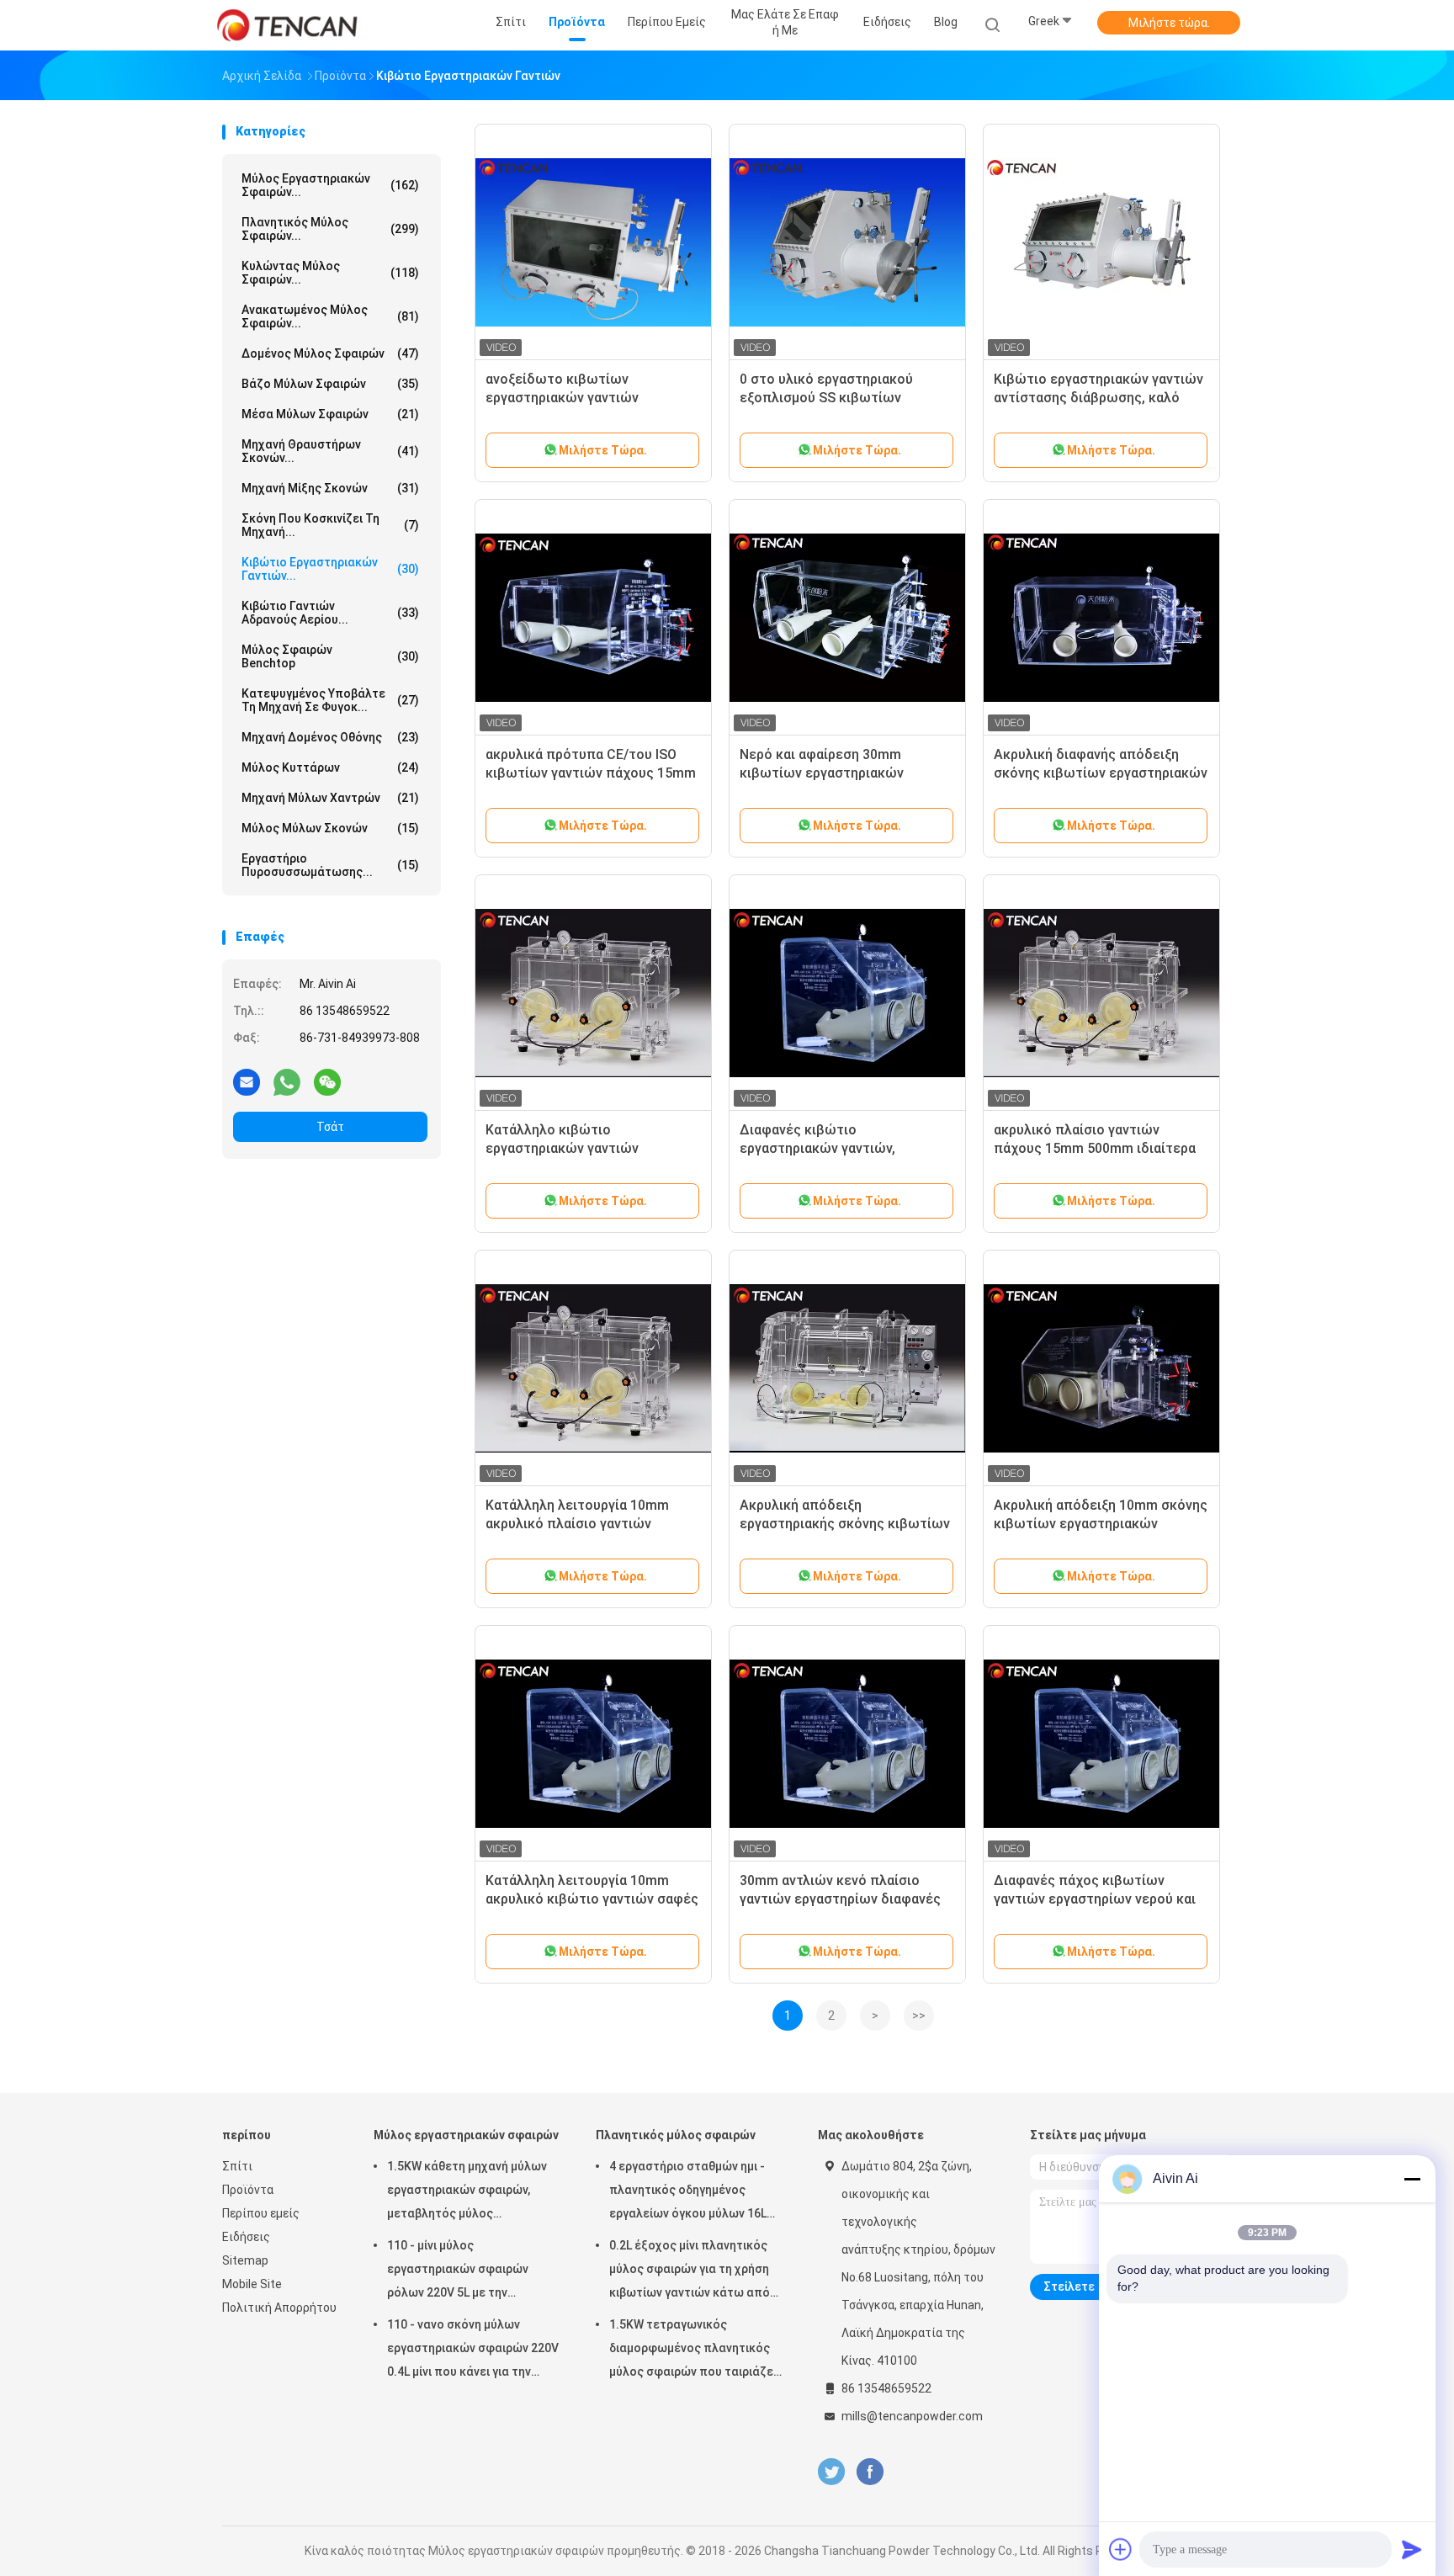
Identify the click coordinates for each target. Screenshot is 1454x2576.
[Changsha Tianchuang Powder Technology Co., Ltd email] (247, 1081)
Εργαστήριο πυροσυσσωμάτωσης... (330, 865)
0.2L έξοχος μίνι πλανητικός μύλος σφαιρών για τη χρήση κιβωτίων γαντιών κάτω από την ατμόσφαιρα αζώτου (690, 2271)
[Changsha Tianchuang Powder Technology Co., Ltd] (288, 25)
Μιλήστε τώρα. (1169, 23)
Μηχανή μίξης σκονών (330, 488)
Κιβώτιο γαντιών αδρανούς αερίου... (330, 613)
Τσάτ (330, 1127)
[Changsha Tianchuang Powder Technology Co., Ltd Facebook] (870, 2472)
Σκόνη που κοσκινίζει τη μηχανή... (330, 525)
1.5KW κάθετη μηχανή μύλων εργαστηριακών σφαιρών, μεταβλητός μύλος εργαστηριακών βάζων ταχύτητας (467, 2192)
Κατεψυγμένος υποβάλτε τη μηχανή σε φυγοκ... (330, 700)
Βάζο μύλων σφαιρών (330, 384)
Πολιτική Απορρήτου (279, 2308)
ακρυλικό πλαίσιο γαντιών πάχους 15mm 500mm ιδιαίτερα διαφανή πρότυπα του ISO (1095, 1148)
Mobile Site (252, 2284)
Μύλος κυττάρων (330, 767)
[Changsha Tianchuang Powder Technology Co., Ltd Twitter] (831, 2472)
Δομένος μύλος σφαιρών (330, 353)
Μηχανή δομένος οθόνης (330, 737)
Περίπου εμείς (261, 2213)
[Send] (1412, 2549)
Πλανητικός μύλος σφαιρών (676, 2135)
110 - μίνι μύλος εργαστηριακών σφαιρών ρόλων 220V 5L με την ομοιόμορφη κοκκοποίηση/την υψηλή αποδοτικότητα (473, 2271)
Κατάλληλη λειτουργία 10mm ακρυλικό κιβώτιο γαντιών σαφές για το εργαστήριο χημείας (592, 1899)
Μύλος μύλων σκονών (330, 828)
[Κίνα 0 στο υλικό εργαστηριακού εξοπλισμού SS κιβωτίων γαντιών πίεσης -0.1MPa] (847, 242)
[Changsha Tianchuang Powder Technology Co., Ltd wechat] (327, 1081)
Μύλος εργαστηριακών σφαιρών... (330, 185)
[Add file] (1121, 2549)
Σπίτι (237, 2166)
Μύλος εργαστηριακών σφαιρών (466, 2135)
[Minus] (1412, 2179)
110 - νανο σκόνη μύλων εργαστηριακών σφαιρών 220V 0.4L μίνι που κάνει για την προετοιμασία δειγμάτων (473, 2350)
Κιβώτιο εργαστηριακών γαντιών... (330, 569)
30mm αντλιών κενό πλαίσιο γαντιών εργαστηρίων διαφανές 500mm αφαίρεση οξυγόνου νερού (847, 1899)
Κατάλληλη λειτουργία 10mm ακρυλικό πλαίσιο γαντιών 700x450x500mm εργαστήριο (577, 1524)
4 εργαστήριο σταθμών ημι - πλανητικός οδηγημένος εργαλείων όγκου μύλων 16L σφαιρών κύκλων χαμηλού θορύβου (688, 2192)
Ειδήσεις (246, 2237)
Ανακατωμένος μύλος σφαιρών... (330, 316)
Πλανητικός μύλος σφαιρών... (330, 229)
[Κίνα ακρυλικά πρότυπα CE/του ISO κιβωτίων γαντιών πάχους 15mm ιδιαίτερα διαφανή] (593, 618)
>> (919, 2016)
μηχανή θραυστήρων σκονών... (330, 451)
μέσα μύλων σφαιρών (330, 414)
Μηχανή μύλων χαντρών (330, 798)
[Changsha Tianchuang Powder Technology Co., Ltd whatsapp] (287, 1081)
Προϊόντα (248, 2190)
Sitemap (245, 2260)
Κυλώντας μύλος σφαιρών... (330, 273)
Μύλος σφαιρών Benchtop (330, 656)
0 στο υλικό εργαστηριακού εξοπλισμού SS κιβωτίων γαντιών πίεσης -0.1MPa (826, 398)
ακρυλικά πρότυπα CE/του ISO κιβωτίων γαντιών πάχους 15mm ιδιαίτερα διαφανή (591, 773)
